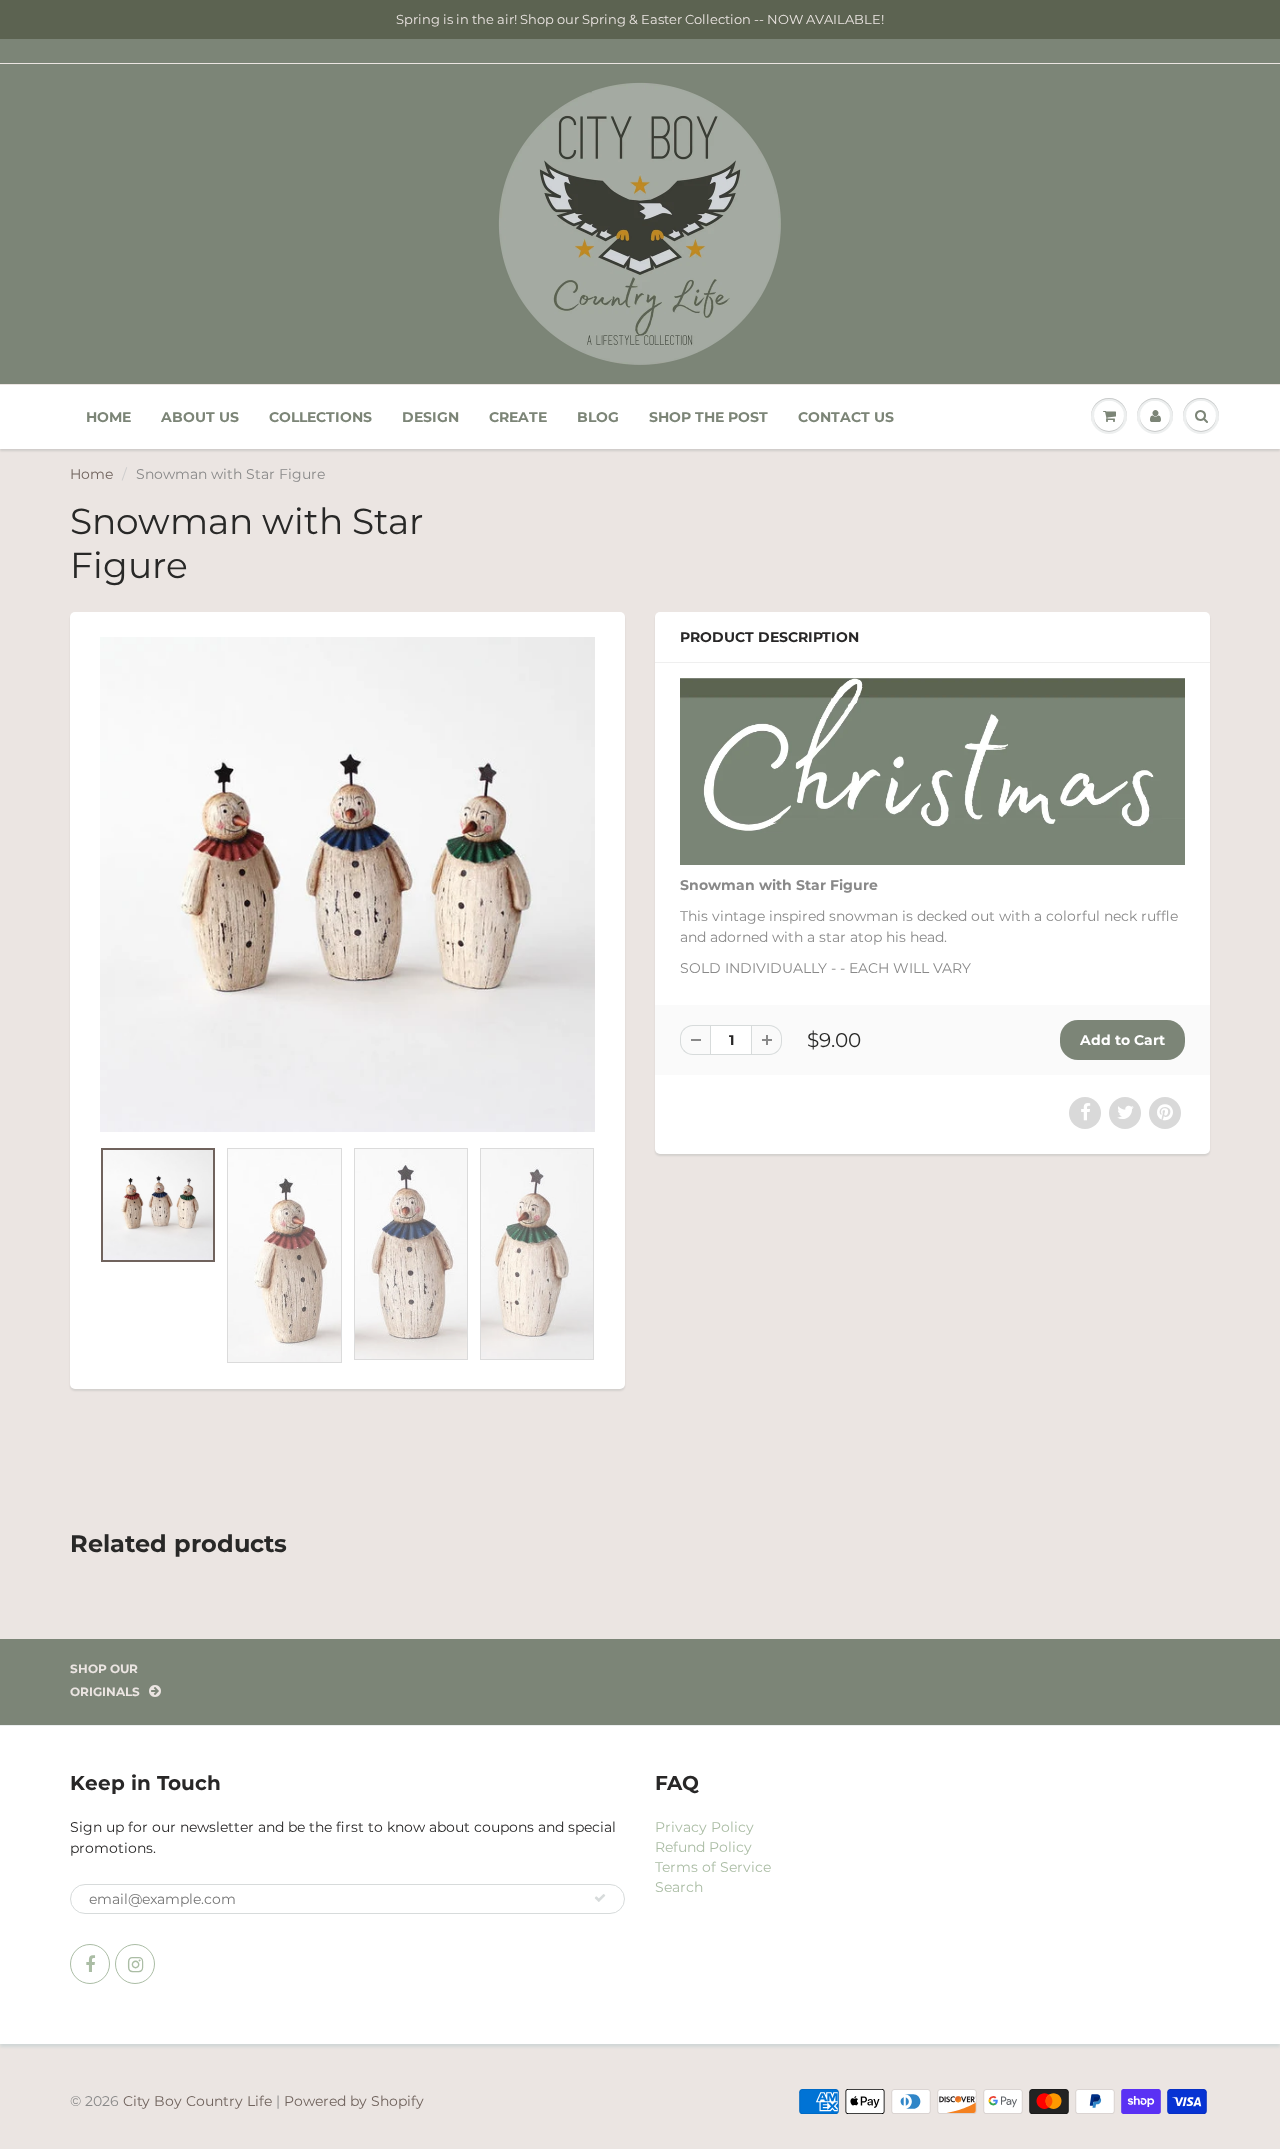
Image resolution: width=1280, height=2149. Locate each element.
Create (518, 417)
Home (108, 417)
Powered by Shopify (354, 2101)
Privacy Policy (704, 1827)
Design (430, 417)
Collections (320, 417)
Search (679, 1887)
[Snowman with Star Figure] (347, 884)
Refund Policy (703, 1847)
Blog (598, 417)
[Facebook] (90, 1964)
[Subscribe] (600, 1898)
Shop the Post (708, 417)
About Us (200, 417)
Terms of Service (713, 1867)
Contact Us (846, 417)
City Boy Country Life (197, 2101)
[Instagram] (135, 1964)
